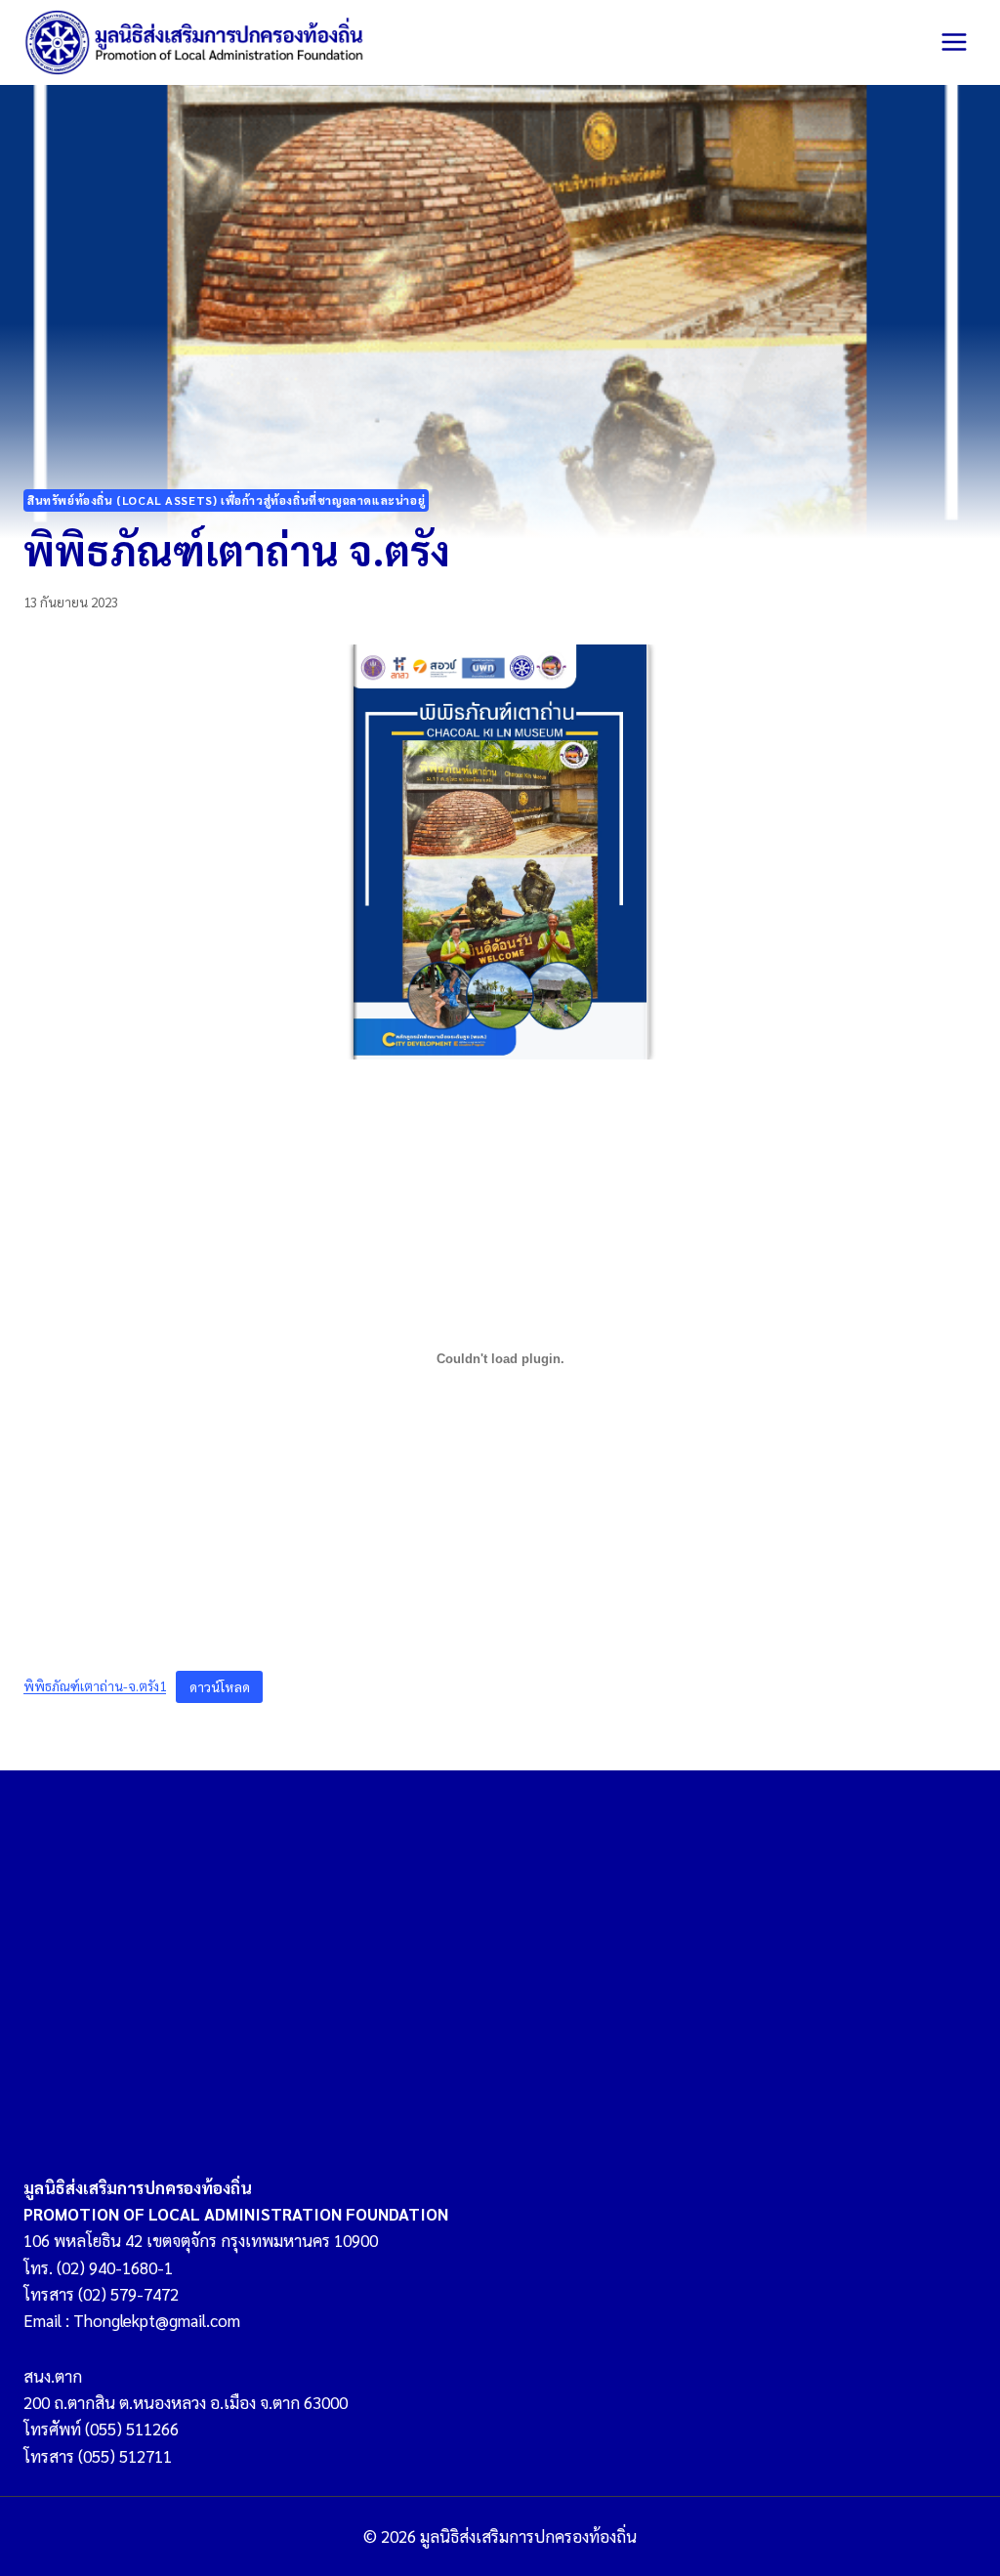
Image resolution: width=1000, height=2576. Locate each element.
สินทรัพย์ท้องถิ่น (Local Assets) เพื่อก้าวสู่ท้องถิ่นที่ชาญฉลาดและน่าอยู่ (226, 500)
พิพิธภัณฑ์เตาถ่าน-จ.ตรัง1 (95, 1686)
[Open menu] (954, 42)
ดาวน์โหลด (220, 1686)
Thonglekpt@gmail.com (157, 2320)
